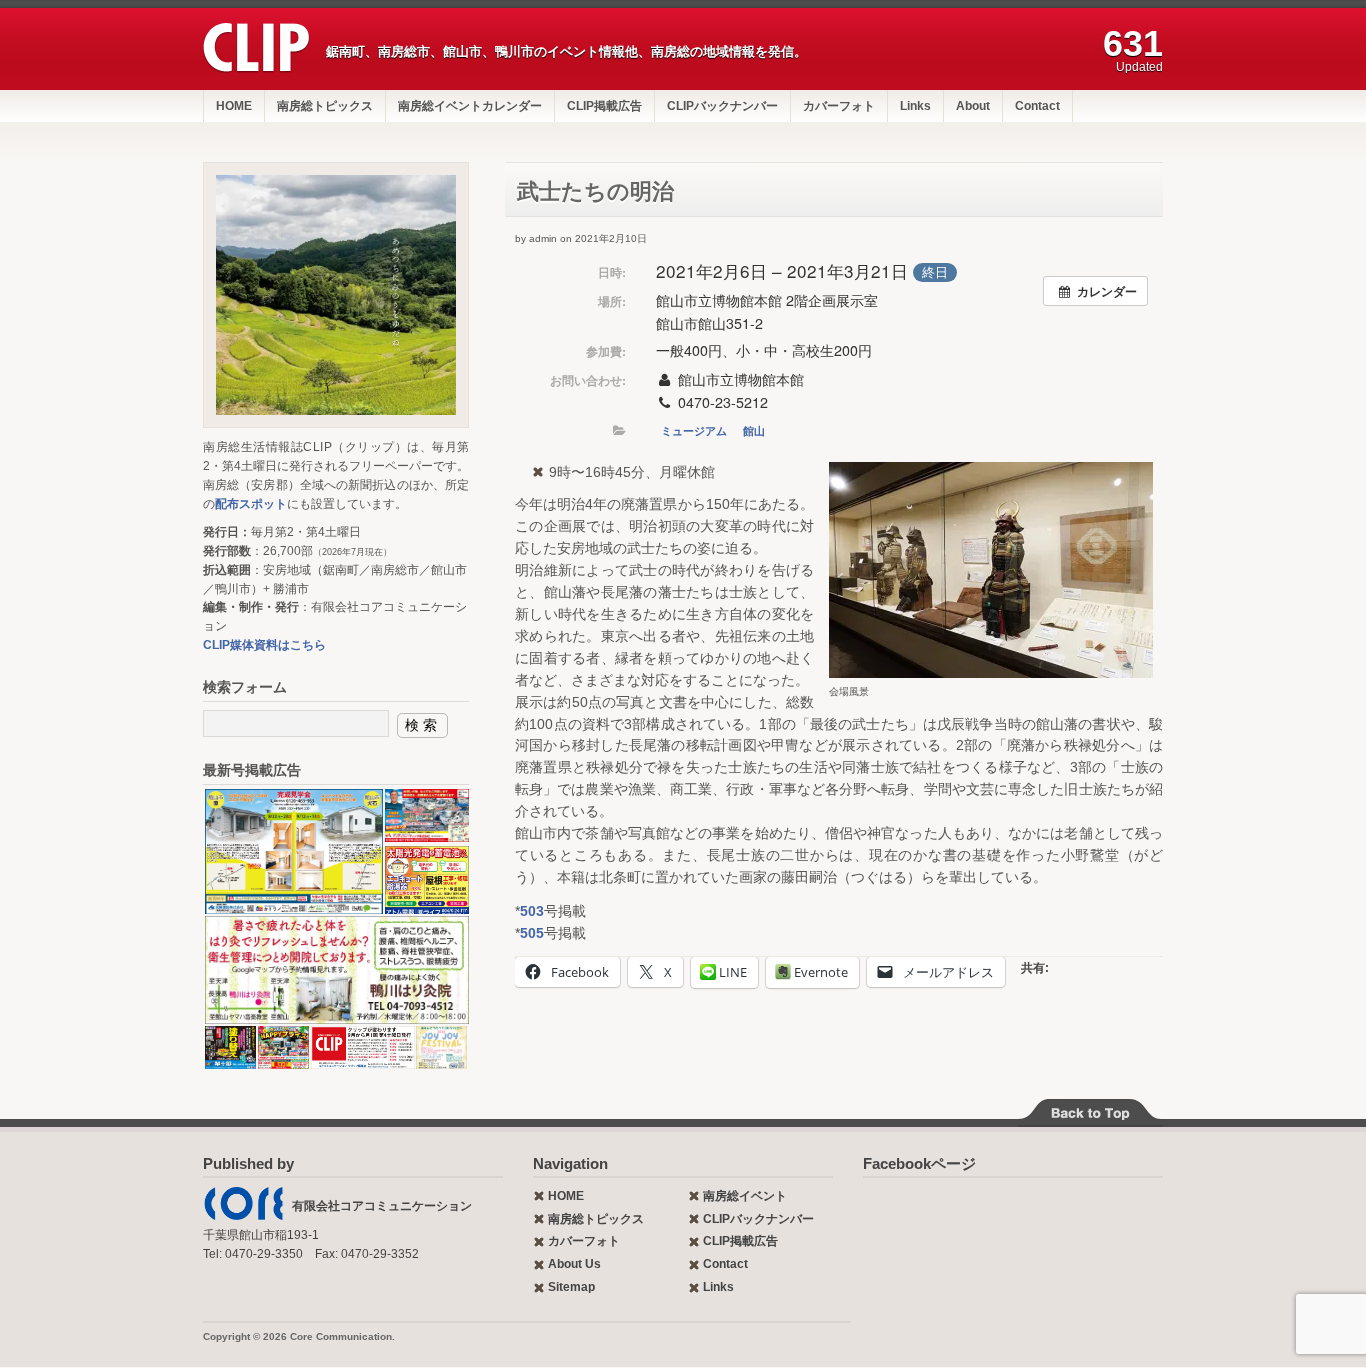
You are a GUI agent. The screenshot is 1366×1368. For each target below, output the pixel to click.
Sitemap (571, 1287)
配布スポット (251, 504)
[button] (293, 852)
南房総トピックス (325, 106)
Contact (1037, 106)
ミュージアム (694, 430)
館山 (754, 430)
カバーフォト (839, 106)
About (973, 106)
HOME (234, 106)
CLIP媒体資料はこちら (264, 645)
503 (532, 911)
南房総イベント (745, 1196)
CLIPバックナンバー (722, 106)
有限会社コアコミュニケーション (382, 1206)
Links (915, 106)
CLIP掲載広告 (604, 106)
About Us (574, 1264)
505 (532, 933)
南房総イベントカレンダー (470, 106)
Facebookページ (919, 1163)
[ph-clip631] (336, 295)
